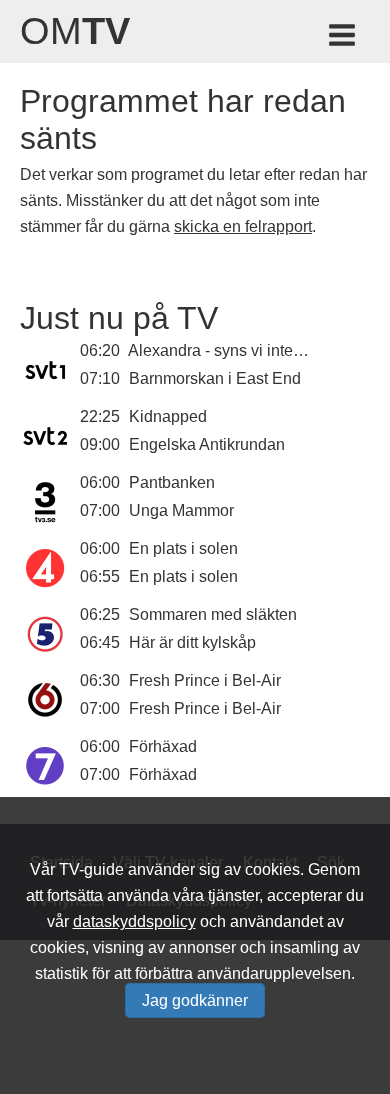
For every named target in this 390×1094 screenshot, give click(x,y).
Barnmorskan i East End (215, 378)
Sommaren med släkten (213, 614)
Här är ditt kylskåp (192, 642)
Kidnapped (168, 416)
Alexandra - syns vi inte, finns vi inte (254, 350)
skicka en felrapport (243, 226)
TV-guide (91, 869)
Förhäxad (163, 746)
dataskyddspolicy (134, 921)
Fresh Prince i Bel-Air (205, 680)
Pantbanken (172, 482)
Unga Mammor (181, 510)
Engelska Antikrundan (207, 444)
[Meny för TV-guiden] (343, 38)
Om (75, 31)
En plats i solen (183, 548)
